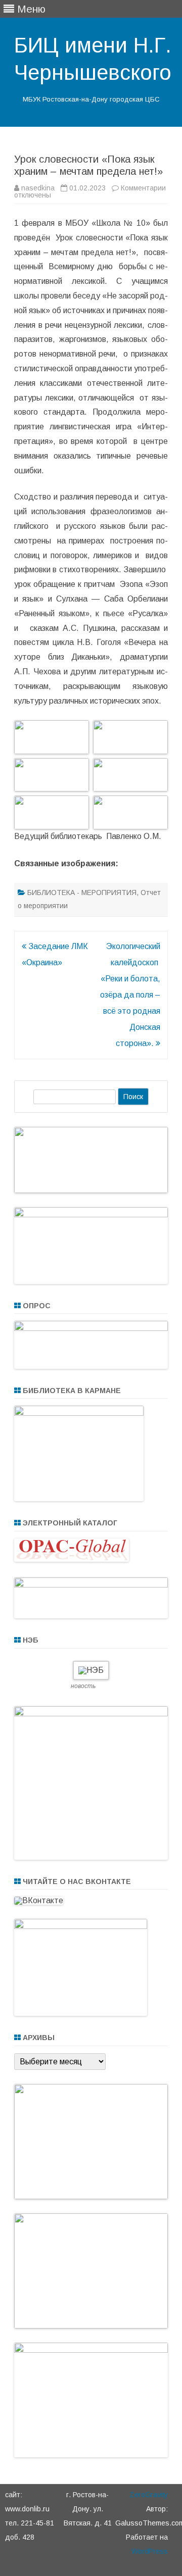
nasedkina (38, 188)
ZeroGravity (149, 2495)
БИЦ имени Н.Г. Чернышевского (93, 59)
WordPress (150, 2551)
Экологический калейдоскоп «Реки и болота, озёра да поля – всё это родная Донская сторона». (130, 995)
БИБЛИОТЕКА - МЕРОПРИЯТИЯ (82, 893)
